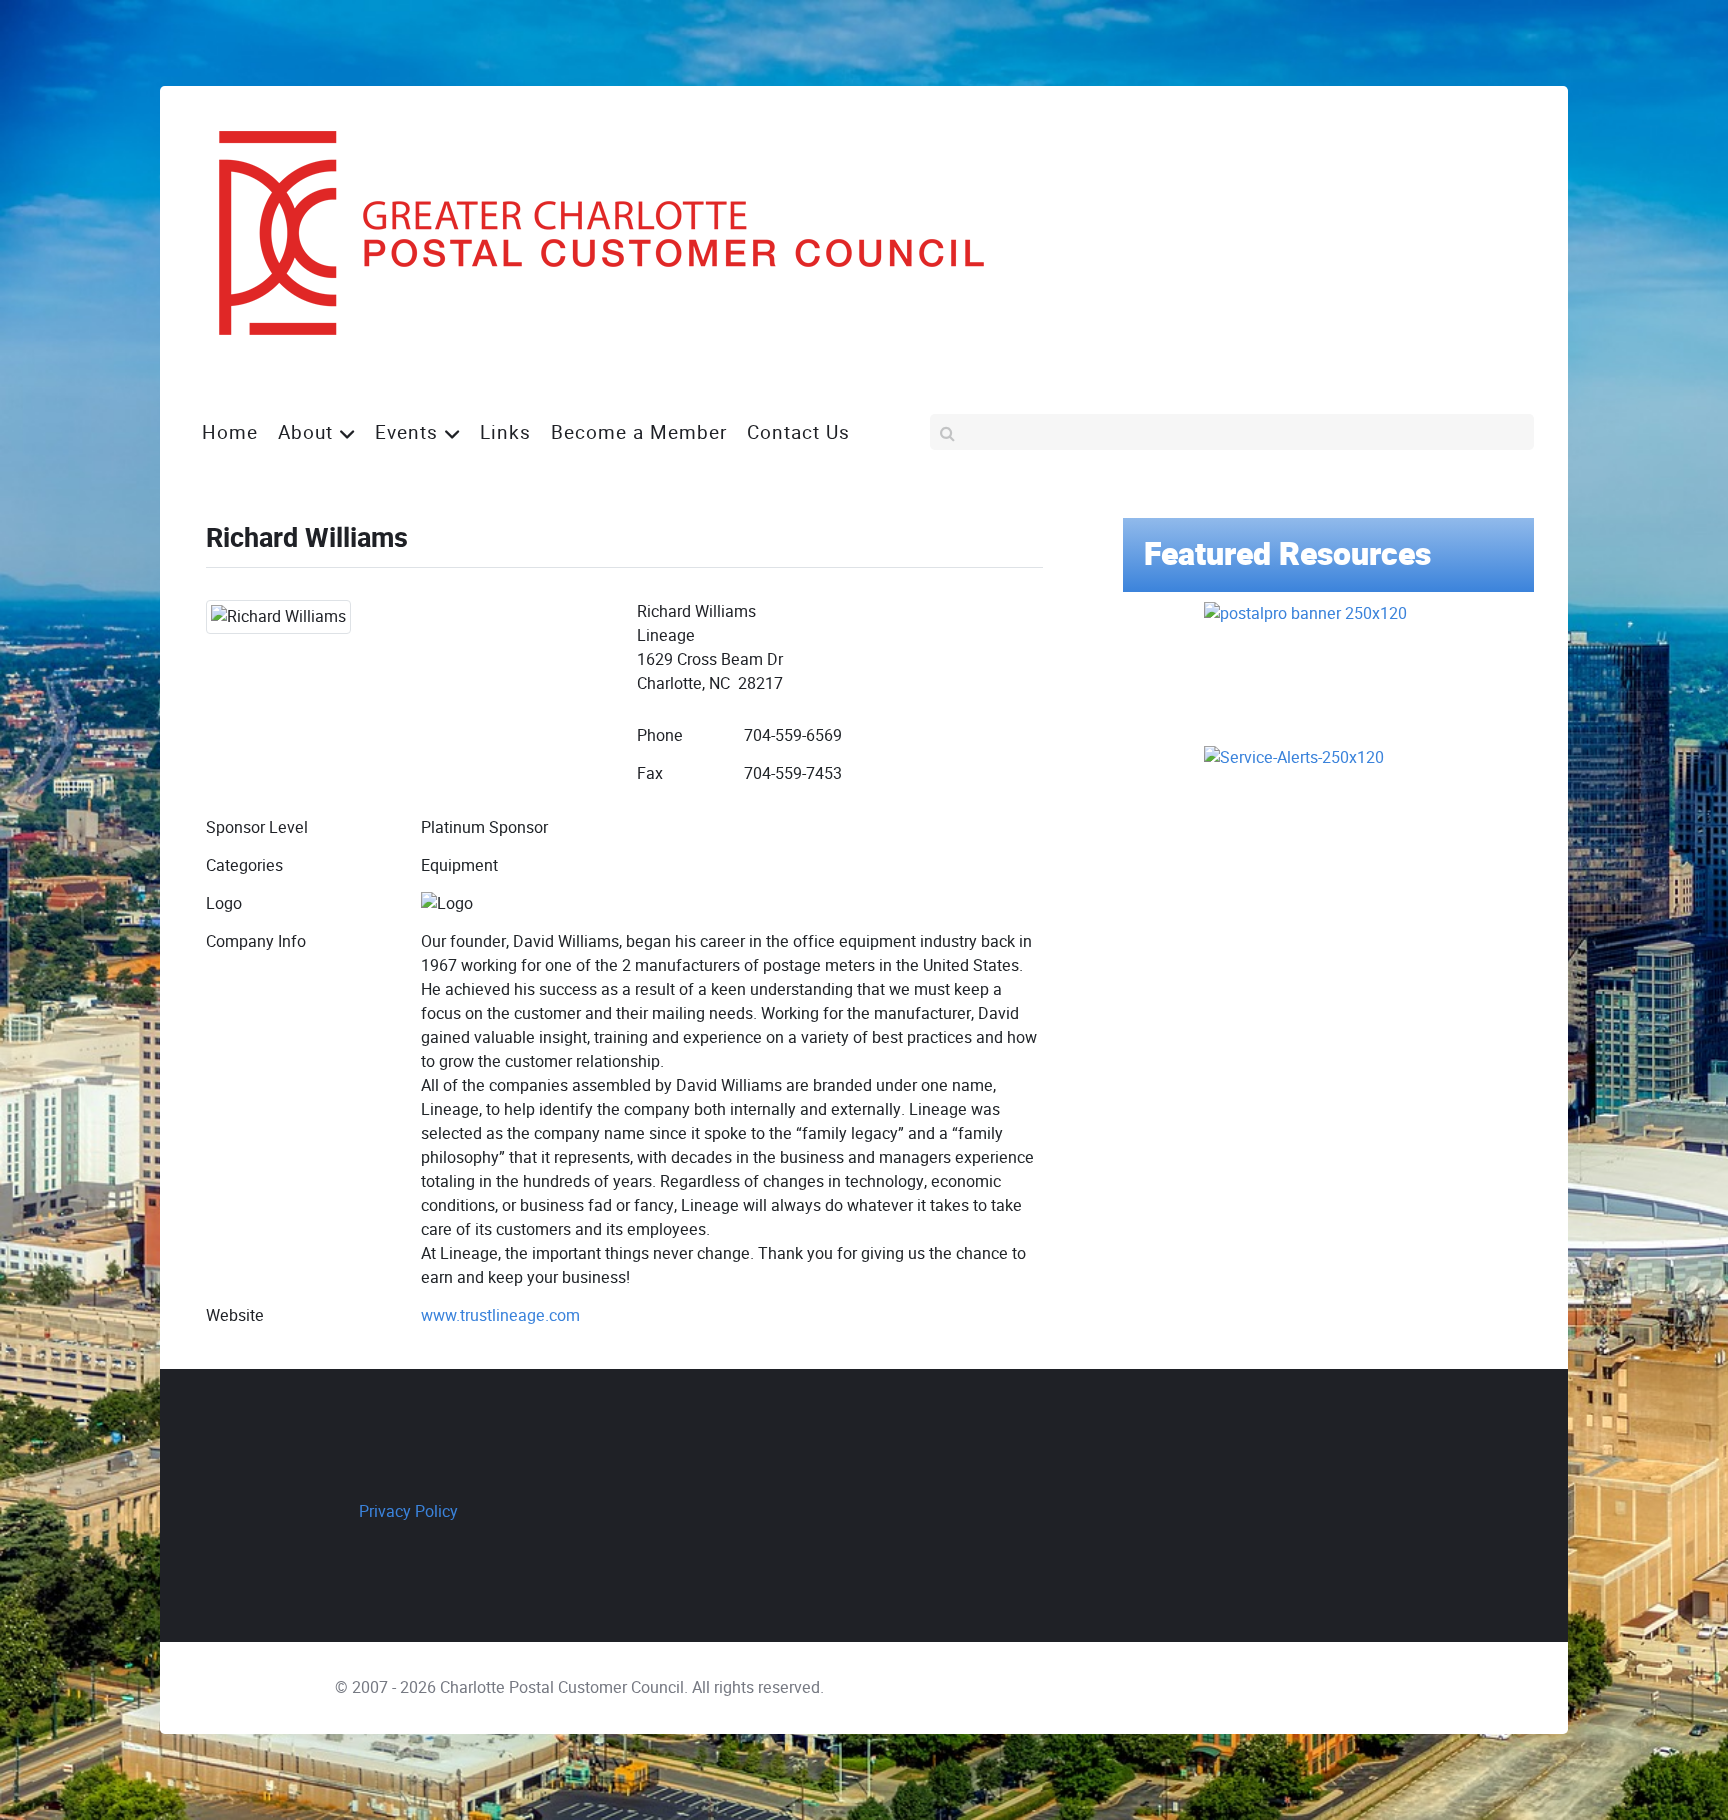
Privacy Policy (408, 1511)
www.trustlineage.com (500, 1315)
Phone (660, 735)
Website (235, 1315)
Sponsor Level (257, 827)
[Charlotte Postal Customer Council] (584, 233)
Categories (244, 865)
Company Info (256, 941)
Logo (224, 903)
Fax (650, 773)
